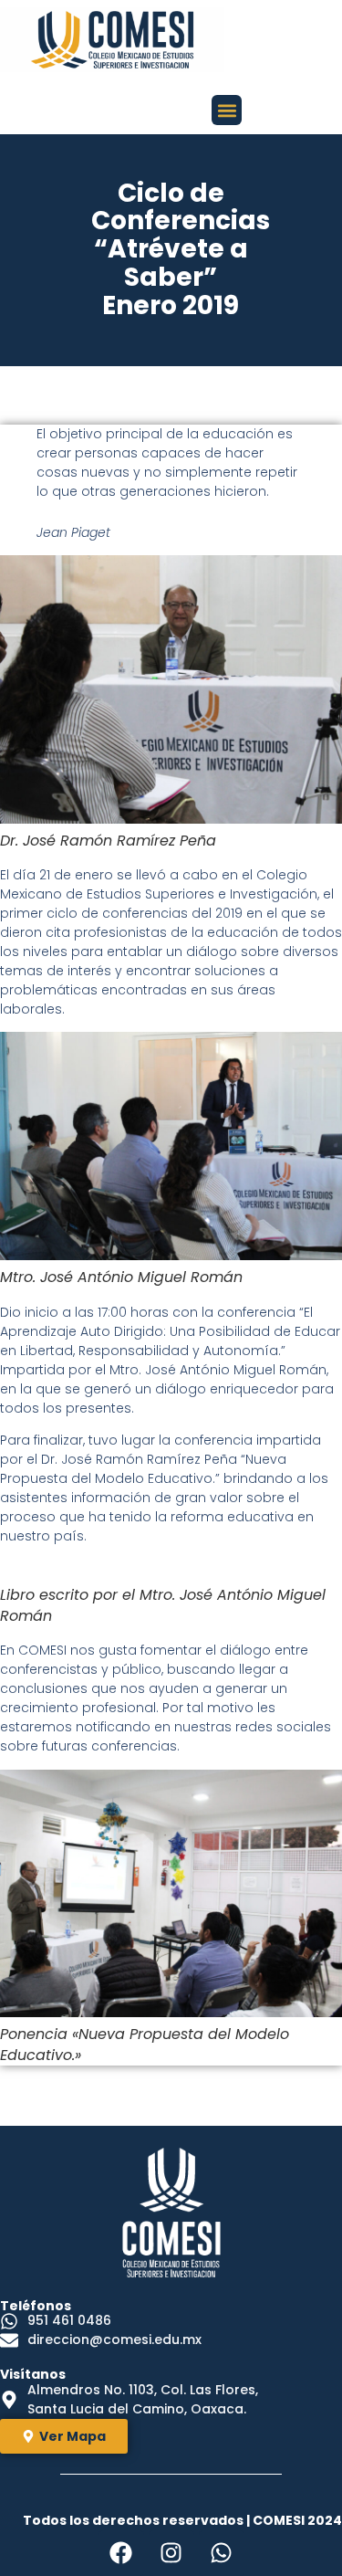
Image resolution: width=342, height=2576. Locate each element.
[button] (227, 110)
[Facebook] (121, 2553)
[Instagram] (171, 2553)
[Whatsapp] (222, 2553)
